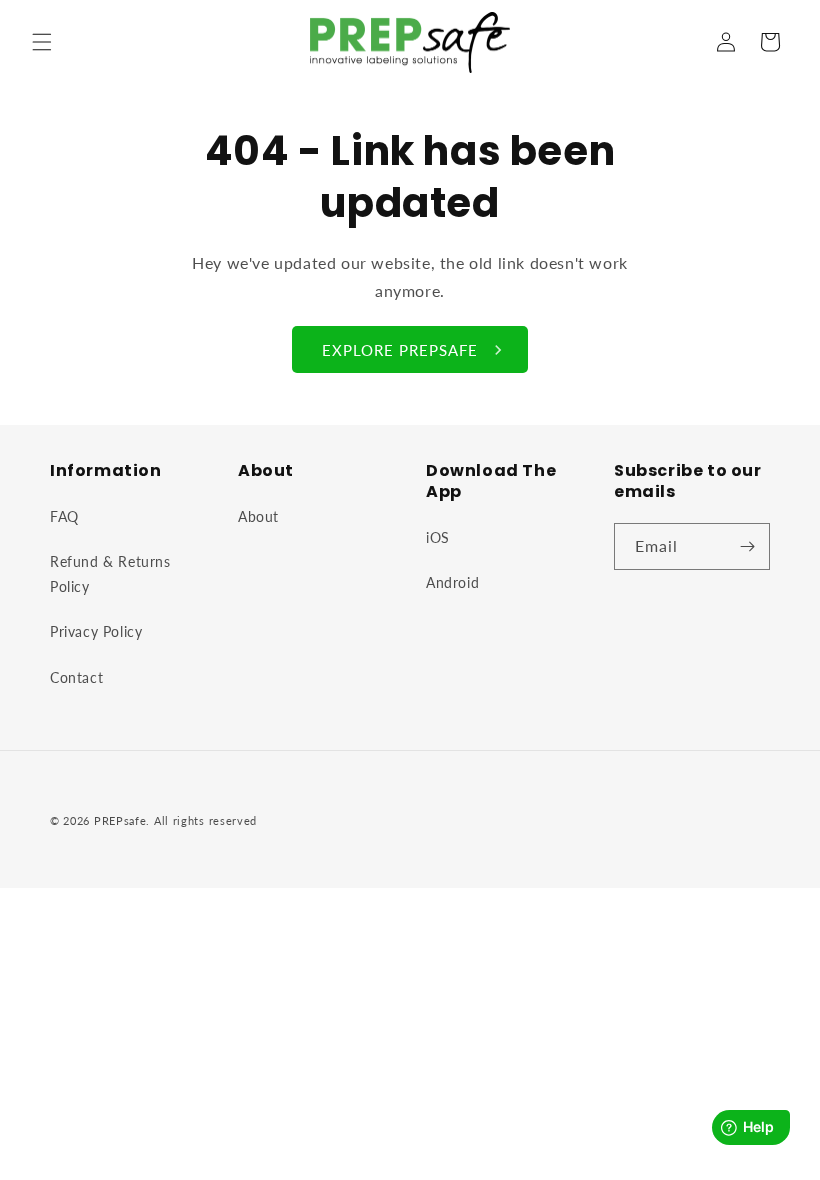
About (258, 516)
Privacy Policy (96, 631)
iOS (438, 537)
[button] (42, 42)
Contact (76, 677)
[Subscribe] (747, 546)
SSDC (240, 840)
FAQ (64, 516)
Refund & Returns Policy (110, 574)
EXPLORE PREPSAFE (400, 350)
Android (452, 582)
